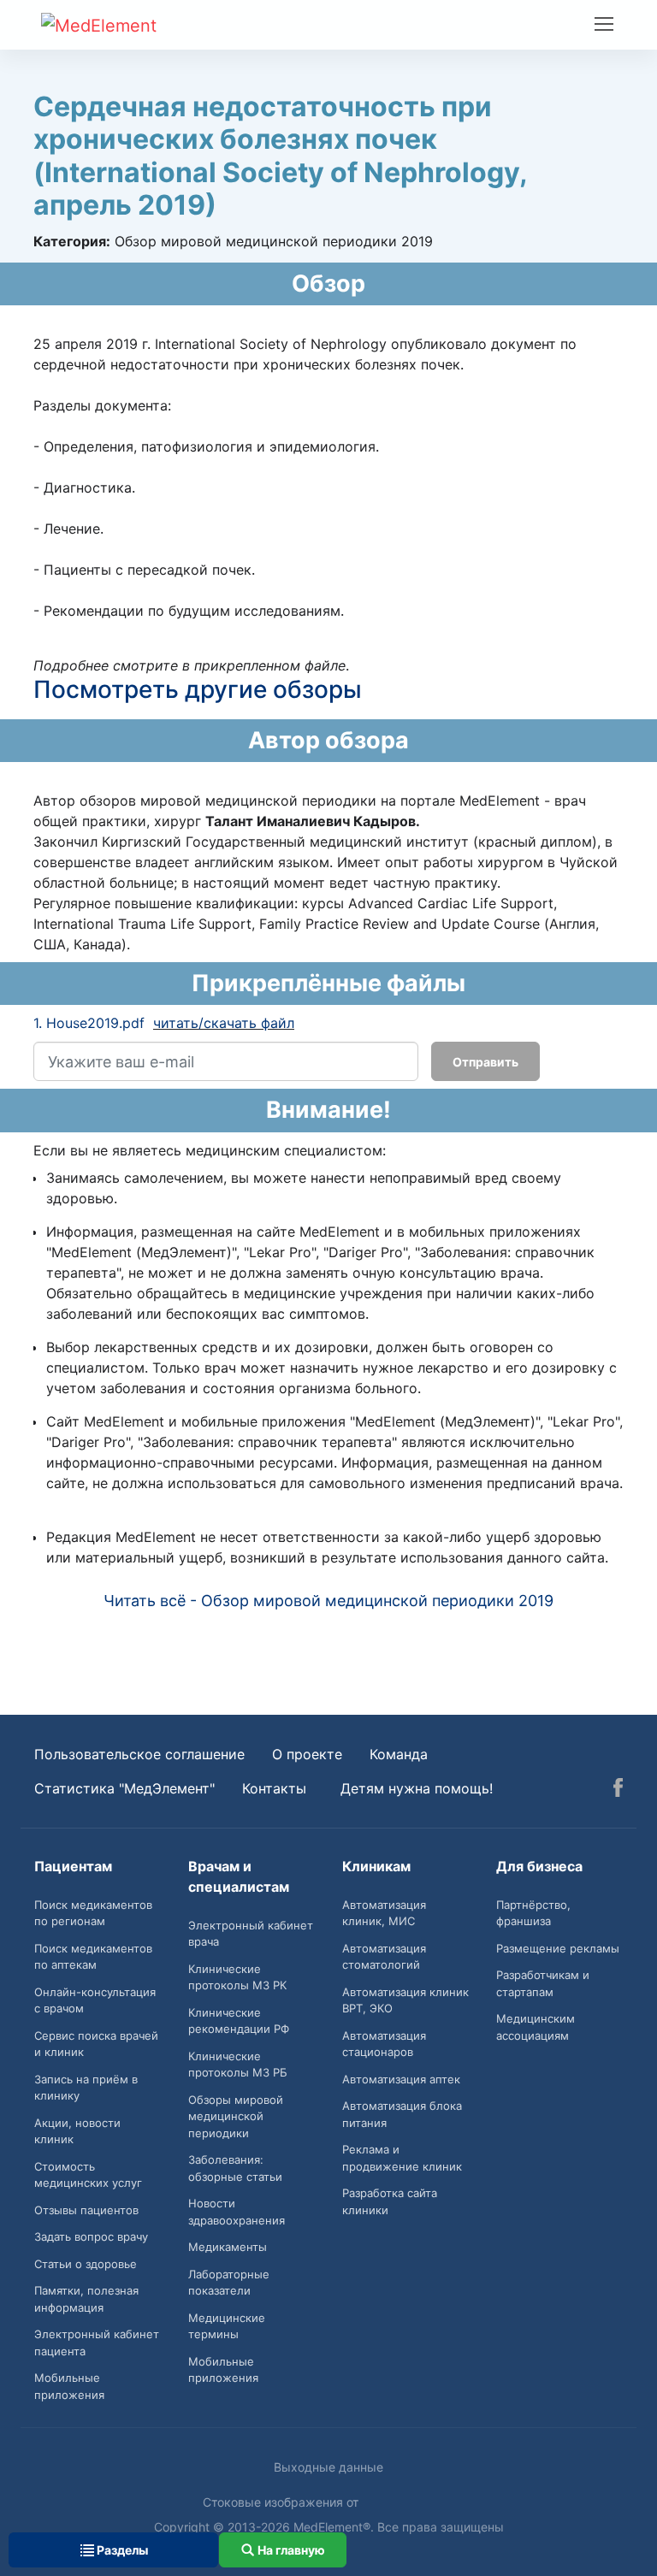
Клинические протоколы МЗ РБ (238, 2065)
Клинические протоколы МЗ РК (237, 1977)
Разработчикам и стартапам (543, 1983)
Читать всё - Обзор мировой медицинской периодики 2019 (328, 1601)
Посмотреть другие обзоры (198, 689)
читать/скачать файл (224, 1023)
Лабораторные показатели (229, 2283)
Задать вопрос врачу (91, 2236)
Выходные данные (328, 2467)
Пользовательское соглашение (139, 1754)
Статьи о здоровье (86, 2264)
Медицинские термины (227, 2326)
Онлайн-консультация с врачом (95, 2000)
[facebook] (618, 1790)
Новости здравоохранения (237, 2212)
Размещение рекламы (558, 1948)
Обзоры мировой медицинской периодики (236, 2116)
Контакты (274, 1788)
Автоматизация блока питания (402, 2114)
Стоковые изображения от (282, 2502)
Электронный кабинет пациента (97, 2343)
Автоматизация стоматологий (384, 1957)
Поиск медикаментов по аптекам (93, 1957)
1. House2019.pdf (89, 1023)
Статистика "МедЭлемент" (124, 1788)
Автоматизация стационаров (384, 2044)
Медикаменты (228, 2247)
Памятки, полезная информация (86, 2299)
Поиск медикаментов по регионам (93, 1913)
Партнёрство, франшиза (533, 1913)
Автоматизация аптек (401, 2079)
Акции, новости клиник (77, 2131)
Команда (399, 1754)
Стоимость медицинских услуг (88, 2175)
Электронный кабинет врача (251, 1934)
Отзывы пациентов (86, 2210)
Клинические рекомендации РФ (239, 2021)
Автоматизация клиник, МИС (384, 1913)
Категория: (72, 241)
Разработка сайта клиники (390, 2201)
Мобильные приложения (69, 2386)
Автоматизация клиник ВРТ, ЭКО (405, 2000)
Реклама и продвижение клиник (402, 2158)
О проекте (307, 1754)
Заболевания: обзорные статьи (235, 2168)
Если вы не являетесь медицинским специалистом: (210, 1150)
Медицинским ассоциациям (536, 2027)
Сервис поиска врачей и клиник (96, 2044)
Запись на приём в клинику (86, 2088)
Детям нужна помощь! (417, 1788)
